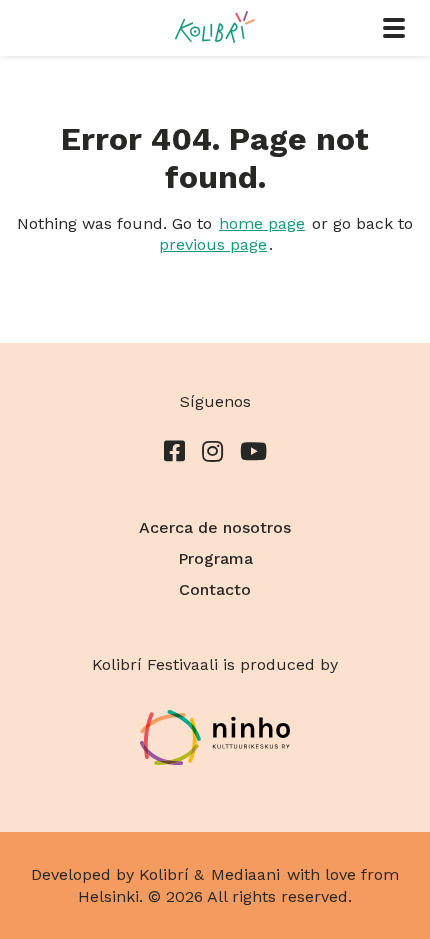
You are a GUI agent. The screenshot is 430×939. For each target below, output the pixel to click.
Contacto (215, 589)
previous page (213, 244)
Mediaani (245, 874)
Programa (215, 558)
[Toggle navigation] (394, 28)
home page (262, 223)
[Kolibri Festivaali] (214, 27)
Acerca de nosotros (215, 527)
